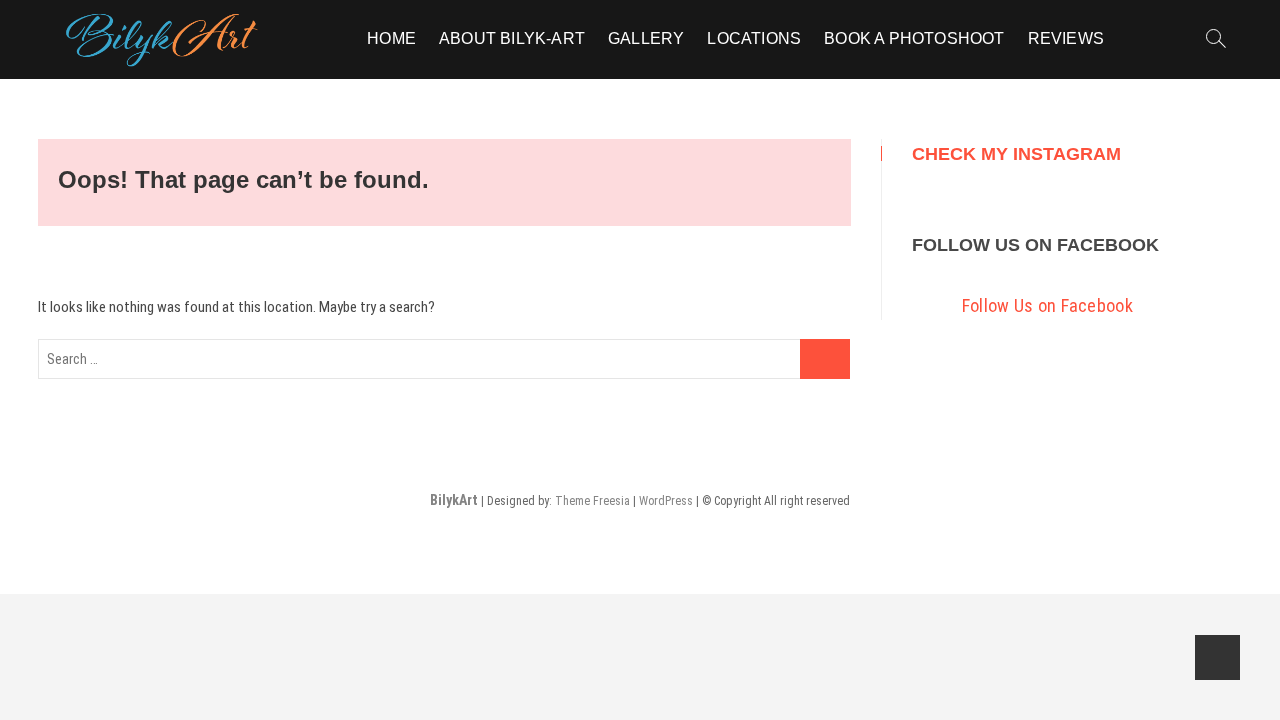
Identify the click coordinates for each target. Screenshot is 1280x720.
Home (391, 38)
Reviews (1066, 38)
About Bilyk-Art (512, 38)
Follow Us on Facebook (1035, 245)
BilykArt (454, 500)
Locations (754, 38)
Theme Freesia (592, 501)
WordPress (666, 501)
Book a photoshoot (914, 38)
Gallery (646, 38)
